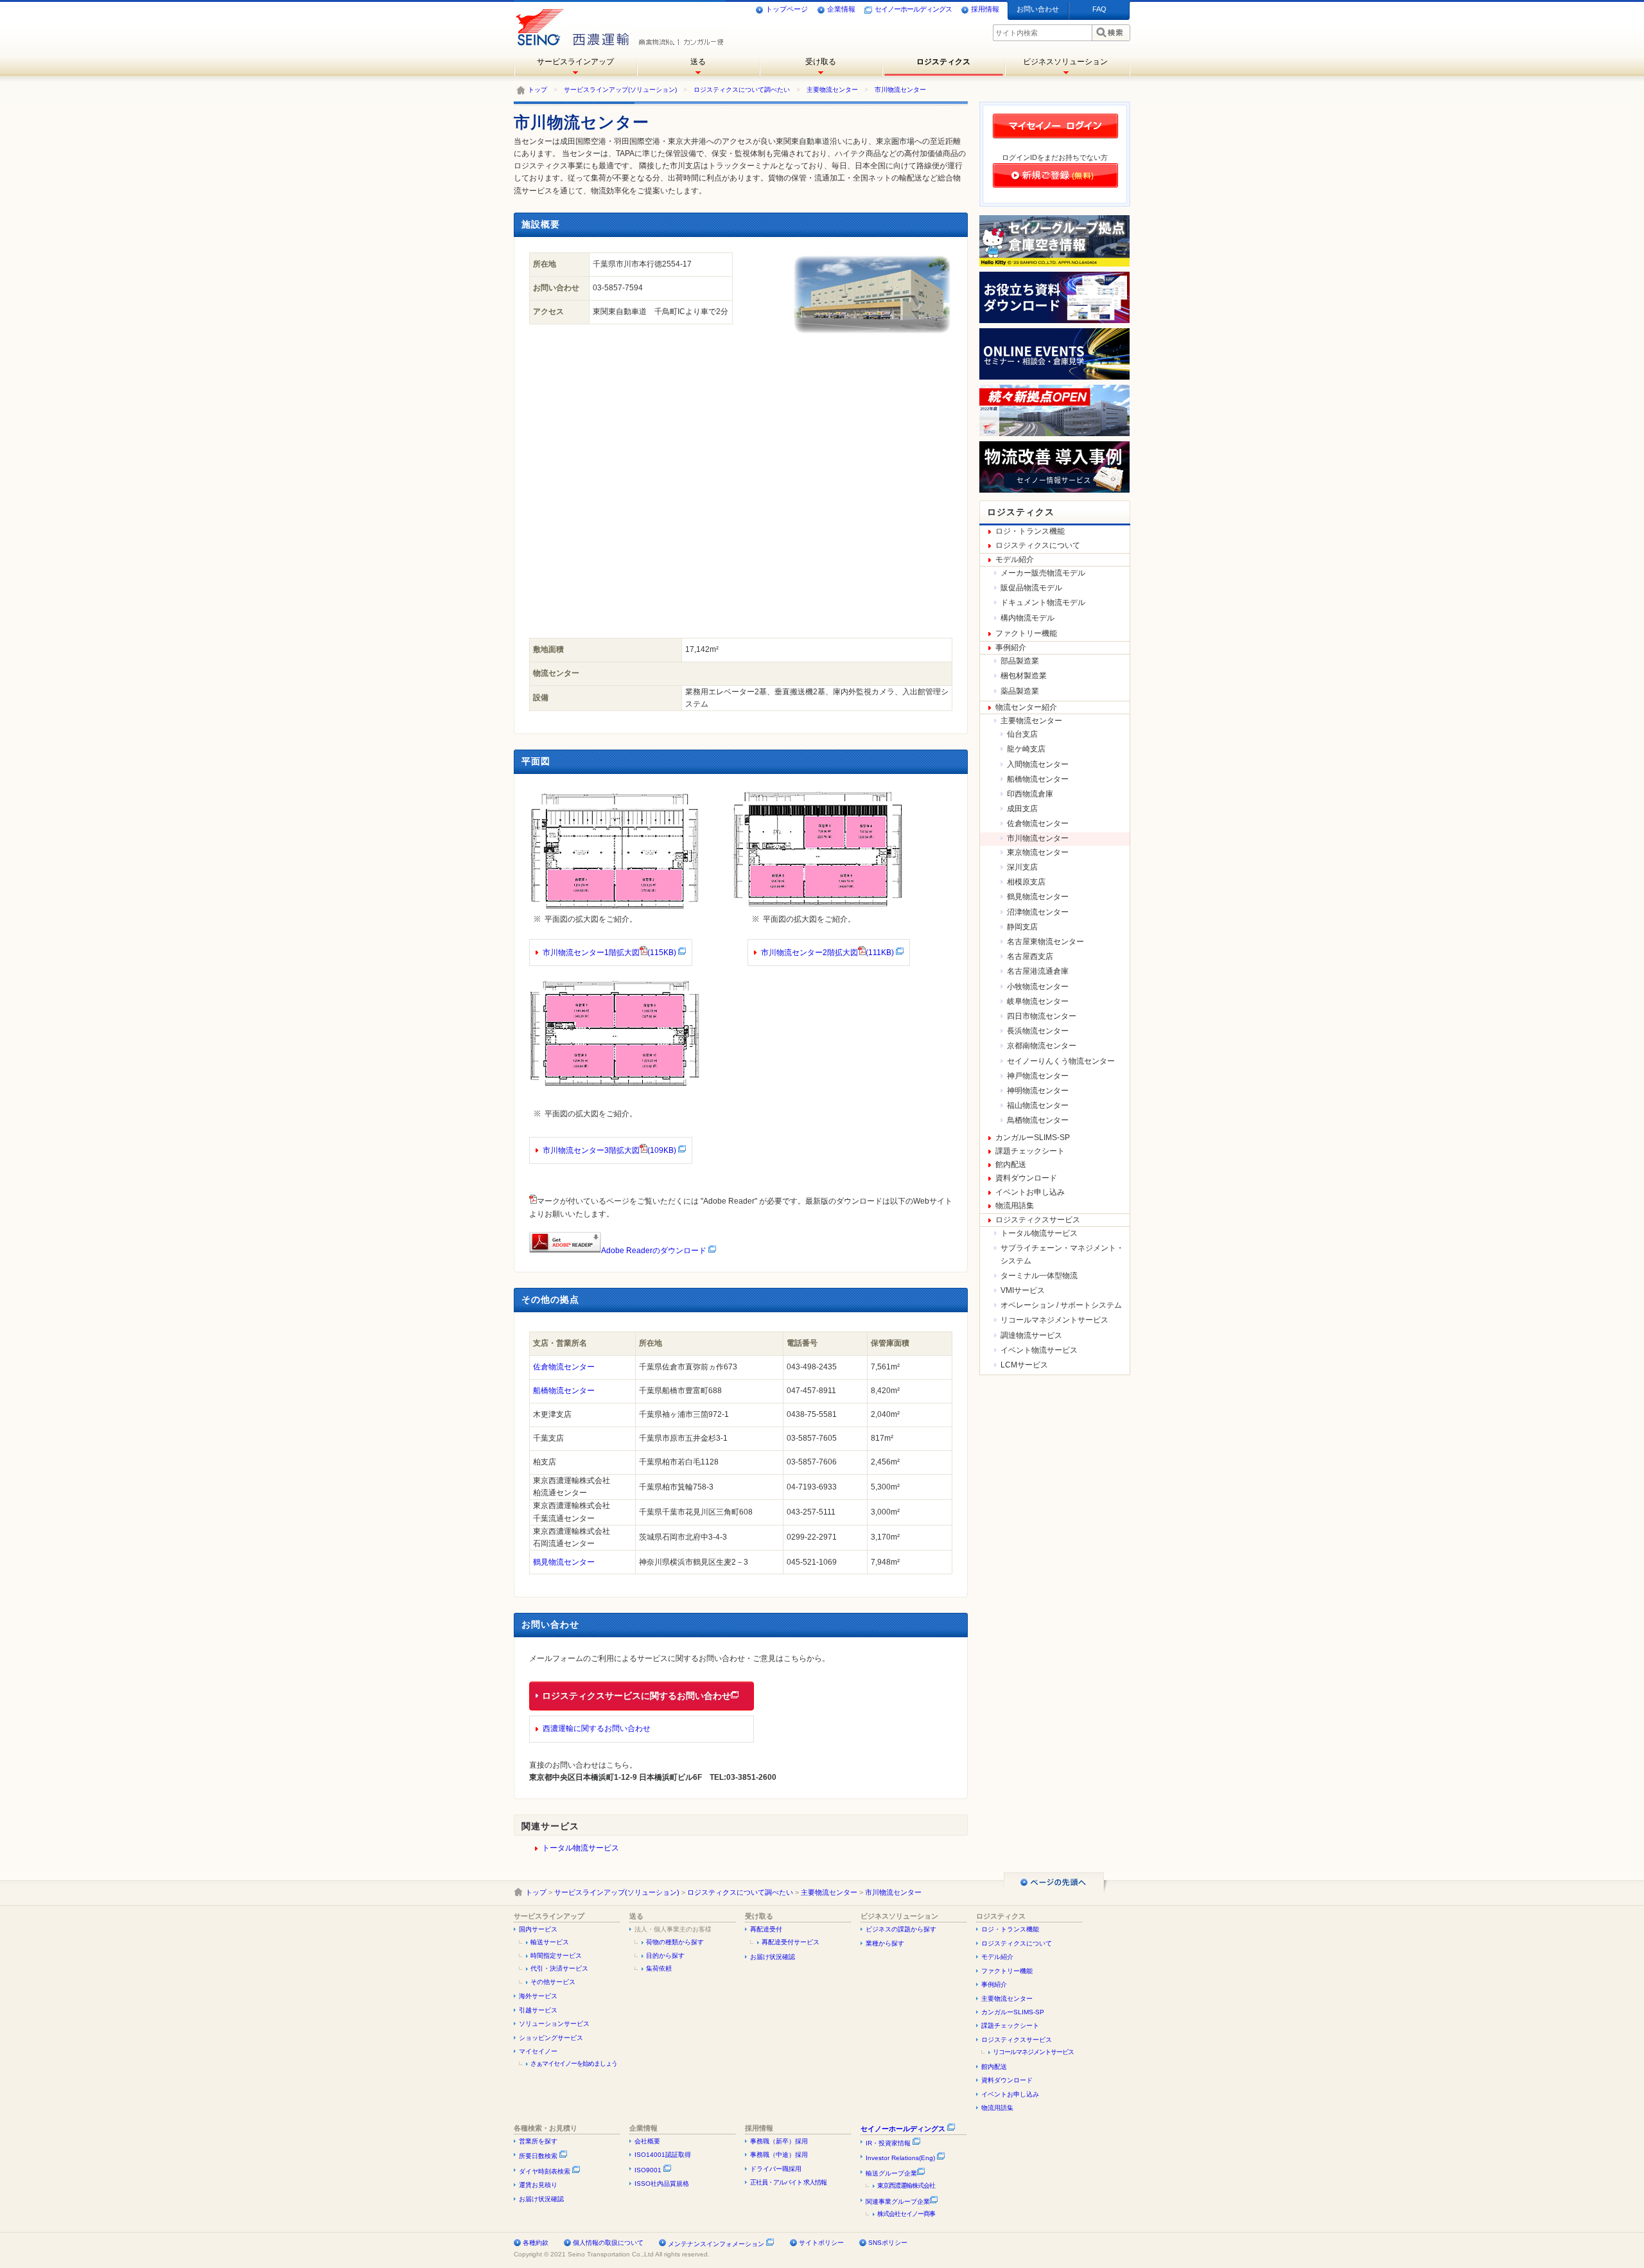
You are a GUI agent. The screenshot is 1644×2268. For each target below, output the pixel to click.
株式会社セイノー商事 (906, 2214)
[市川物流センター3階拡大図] (615, 1090)
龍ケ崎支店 (1026, 749)
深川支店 (1022, 867)
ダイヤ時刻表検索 (546, 2171)
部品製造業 (1020, 661)
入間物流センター (1038, 764)
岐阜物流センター (1038, 1001)
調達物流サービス (1031, 1335)
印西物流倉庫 (1030, 794)
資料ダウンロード (1026, 1178)
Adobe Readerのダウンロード (654, 1251)
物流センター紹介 (1026, 707)
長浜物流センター (1038, 1031)
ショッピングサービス (551, 2038)
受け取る (821, 62)
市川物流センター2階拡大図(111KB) (827, 953)
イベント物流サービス (1039, 1350)
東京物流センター (1038, 852)
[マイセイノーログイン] (1055, 138)
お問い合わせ (1038, 9)
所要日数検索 (539, 2156)
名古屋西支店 (1030, 956)
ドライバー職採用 (776, 2169)
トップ (538, 90)
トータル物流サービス (581, 1848)
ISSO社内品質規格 (662, 2184)
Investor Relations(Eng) (901, 2158)
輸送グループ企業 (891, 2173)
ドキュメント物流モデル (1043, 602)
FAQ (1099, 9)
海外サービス (538, 1996)
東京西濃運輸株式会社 (906, 2185)
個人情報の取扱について (608, 2243)
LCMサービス (1024, 1365)
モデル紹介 (1015, 559)
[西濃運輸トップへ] (570, 22)
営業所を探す (538, 2141)
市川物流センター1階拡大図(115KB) (610, 953)
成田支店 (1022, 809)
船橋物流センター (564, 1391)
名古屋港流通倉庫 (1038, 971)
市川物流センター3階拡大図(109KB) (610, 1150)
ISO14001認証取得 (663, 2155)
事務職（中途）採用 (779, 2155)
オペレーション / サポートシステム (1061, 1305)
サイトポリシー (821, 2243)
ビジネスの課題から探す (901, 1929)
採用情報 (985, 9)
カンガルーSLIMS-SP (1033, 1138)
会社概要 (647, 2141)
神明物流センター (1038, 1091)
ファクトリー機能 (1026, 633)
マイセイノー (538, 2051)
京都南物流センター (1042, 1046)
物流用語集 (1015, 1206)
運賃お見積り (538, 2185)
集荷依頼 (659, 1968)
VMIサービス (1023, 1290)
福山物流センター (1038, 1105)
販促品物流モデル (1031, 588)
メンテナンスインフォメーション (716, 2244)
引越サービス (538, 2010)
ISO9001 (649, 2170)
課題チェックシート (1030, 1151)
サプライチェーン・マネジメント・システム (1062, 1254)
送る (698, 62)
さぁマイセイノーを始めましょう (574, 2063)
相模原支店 (1026, 882)
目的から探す (665, 1956)
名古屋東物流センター (1045, 942)
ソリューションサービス (554, 2024)
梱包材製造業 (1024, 676)
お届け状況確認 (773, 1957)
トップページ (787, 9)
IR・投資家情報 (889, 2143)
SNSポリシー (888, 2243)
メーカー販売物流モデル (1043, 573)
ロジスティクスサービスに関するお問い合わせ (636, 1696)
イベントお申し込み (1030, 1192)
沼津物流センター (1038, 912)
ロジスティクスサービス (1038, 1220)
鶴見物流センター (564, 1562)
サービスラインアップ (575, 62)
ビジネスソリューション (1065, 62)
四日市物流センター (1042, 1016)
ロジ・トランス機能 (1030, 531)
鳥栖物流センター (1038, 1120)
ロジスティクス (943, 62)
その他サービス (553, 1982)
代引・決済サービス (559, 1968)
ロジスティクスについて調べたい (742, 90)
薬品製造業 (1020, 691)
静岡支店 (1022, 927)
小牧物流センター (1038, 987)
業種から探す (885, 1943)
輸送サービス (550, 1942)
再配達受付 (766, 1929)
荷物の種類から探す (675, 1942)
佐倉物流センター (564, 1367)
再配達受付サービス (791, 1942)
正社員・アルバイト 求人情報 (788, 2182)
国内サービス (538, 1929)
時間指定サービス (556, 1956)
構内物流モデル (1027, 618)
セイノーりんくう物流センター (1061, 1061)
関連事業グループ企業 (898, 2202)
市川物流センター (900, 90)
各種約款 (536, 2243)
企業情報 (841, 9)
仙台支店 (1022, 734)
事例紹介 (1011, 647)
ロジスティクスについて (1038, 545)
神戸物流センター (1038, 1076)
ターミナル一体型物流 (1039, 1276)
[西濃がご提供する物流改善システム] (1054, 490)
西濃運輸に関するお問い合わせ (597, 1728)
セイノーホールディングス (913, 9)
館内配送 (1011, 1165)
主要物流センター (832, 90)
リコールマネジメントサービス (1054, 1320)
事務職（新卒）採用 (779, 2141)
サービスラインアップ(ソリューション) (620, 90)
